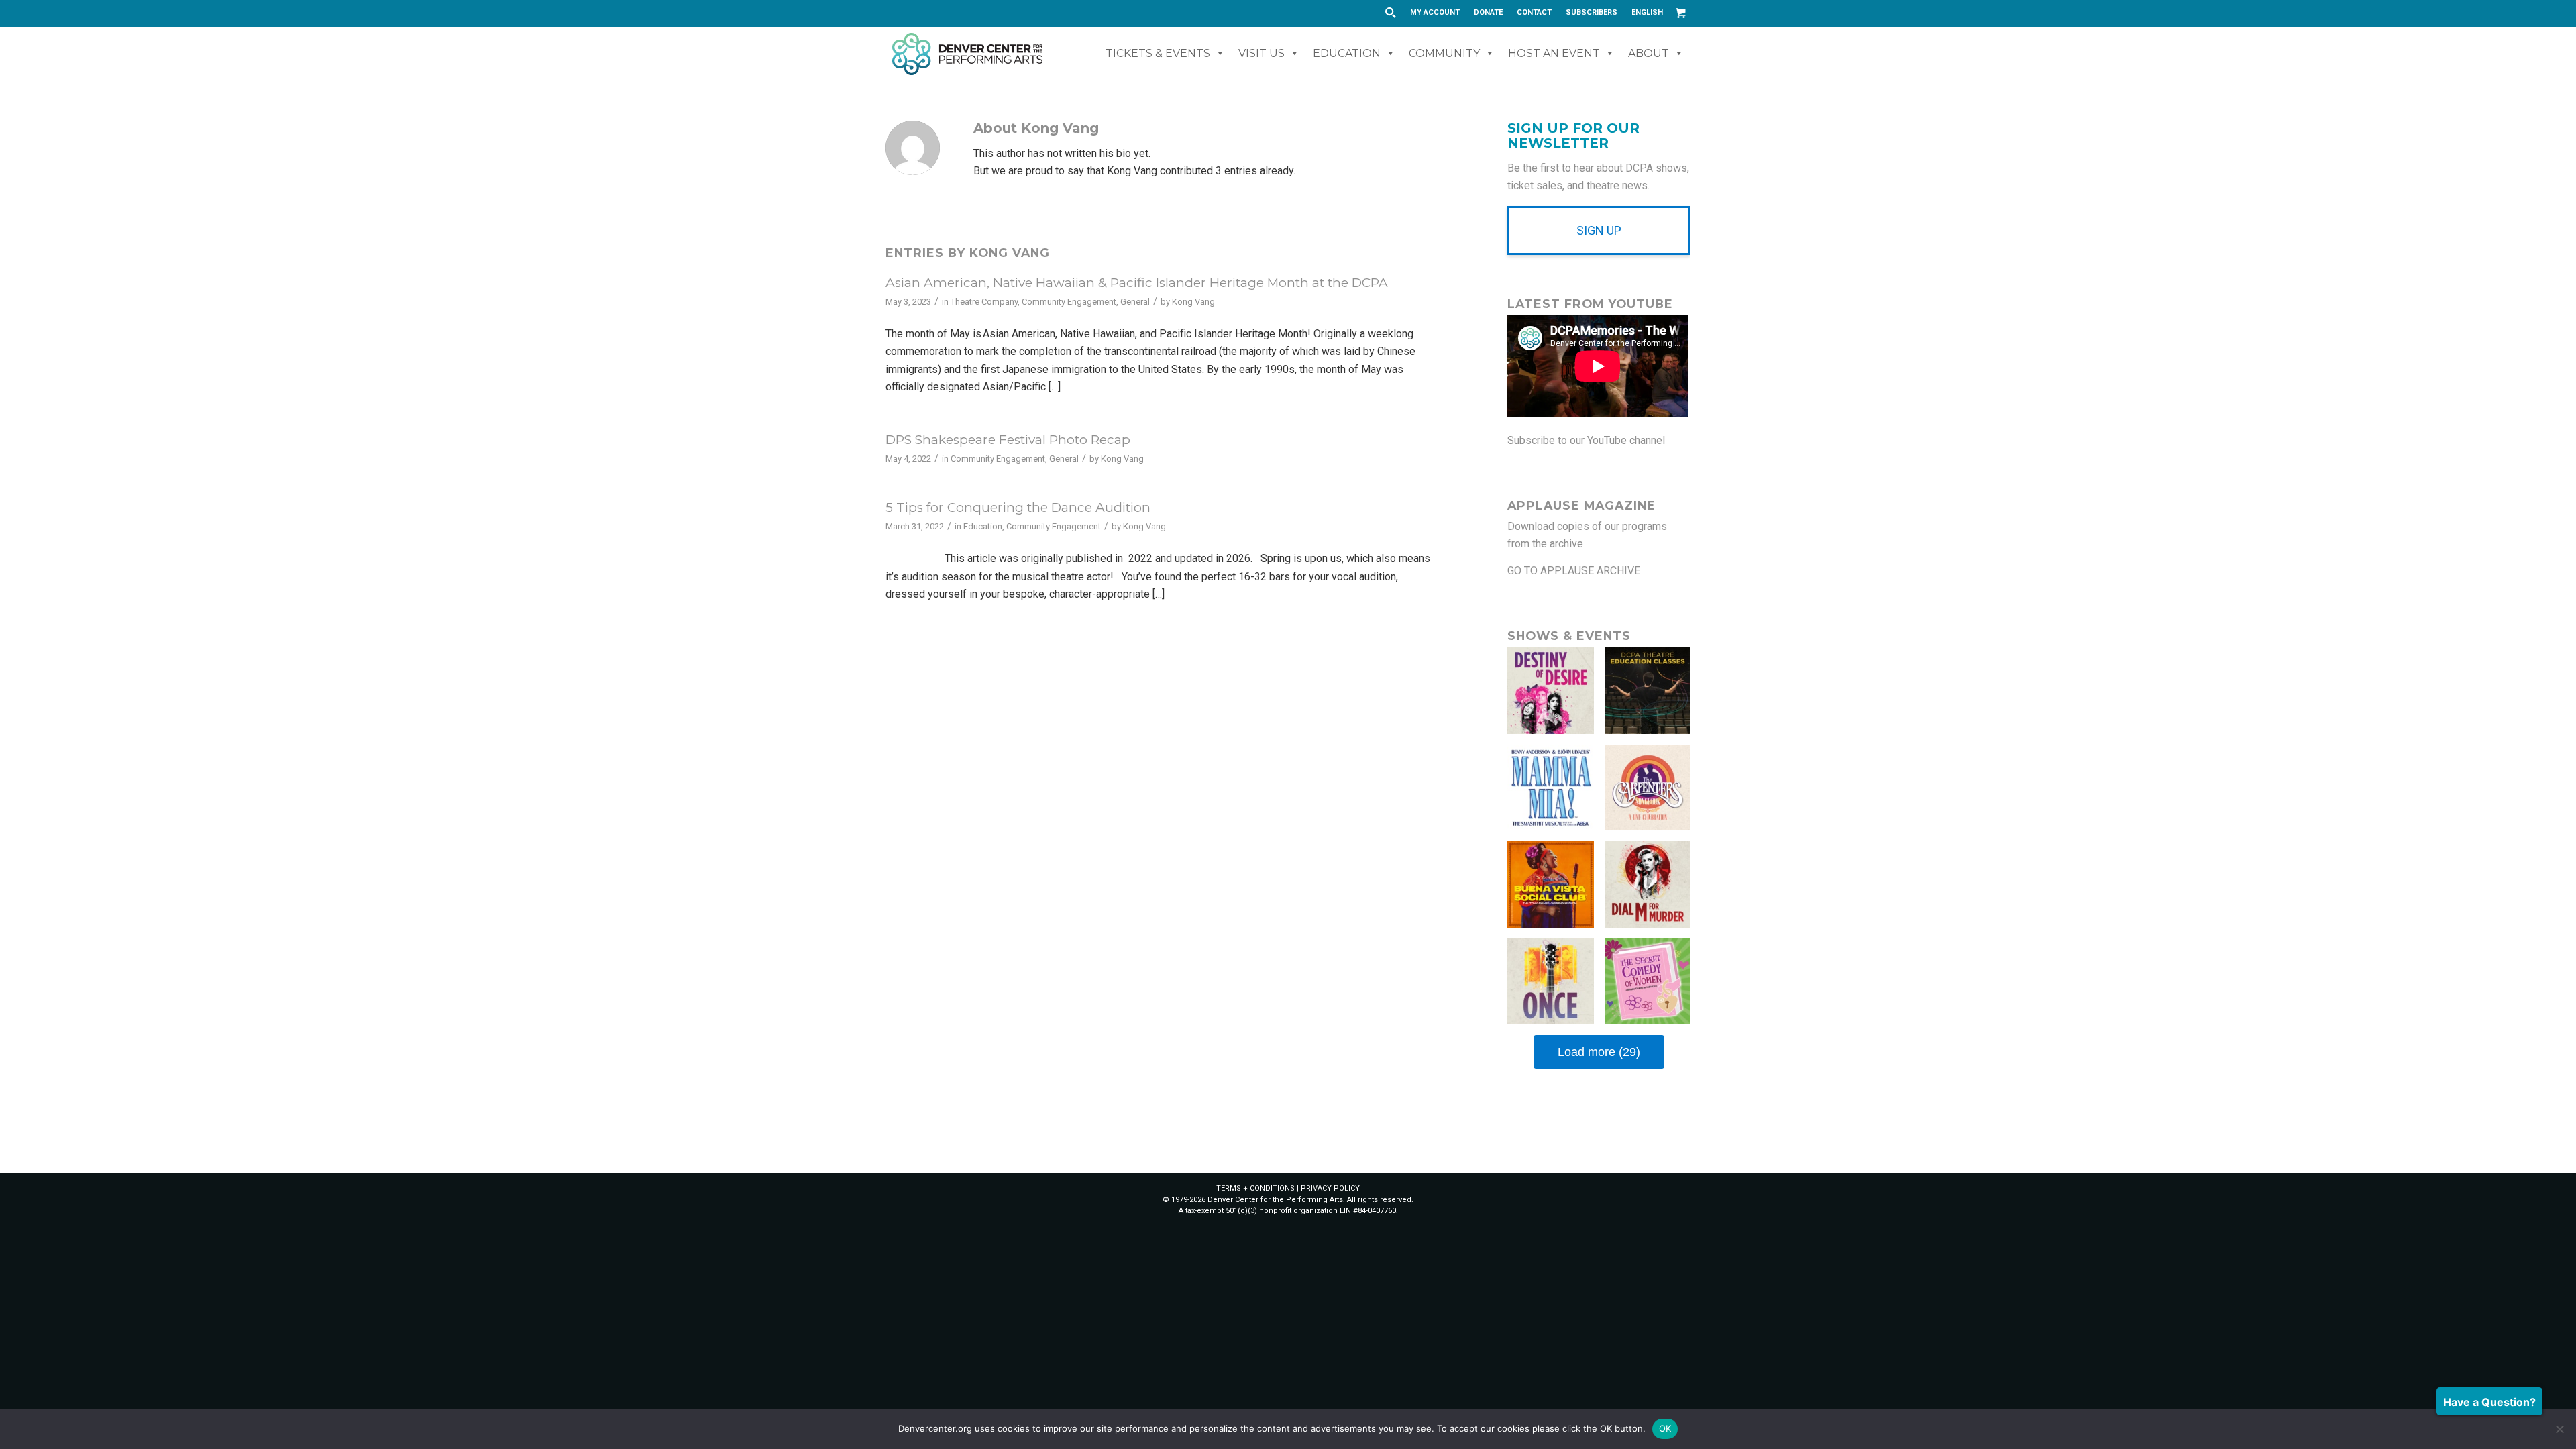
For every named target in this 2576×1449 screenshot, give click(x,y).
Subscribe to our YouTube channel (1586, 440)
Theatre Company (984, 302)
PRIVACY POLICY (1330, 1188)
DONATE (1488, 12)
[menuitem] (1435, 13)
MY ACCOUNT (1435, 12)
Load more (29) (1599, 1052)
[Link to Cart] (1680, 13)
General (1135, 302)
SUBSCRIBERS (1592, 12)
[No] (2559, 1429)
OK (1665, 1428)
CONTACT (1534, 12)
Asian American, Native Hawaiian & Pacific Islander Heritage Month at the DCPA (1137, 283)
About (1649, 53)
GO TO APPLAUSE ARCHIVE (1574, 571)
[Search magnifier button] (1390, 13)
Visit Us (1262, 53)
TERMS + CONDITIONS (1255, 1188)
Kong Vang (1193, 302)
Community (1444, 53)
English (1647, 12)
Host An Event (1554, 53)
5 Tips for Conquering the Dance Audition (1018, 507)
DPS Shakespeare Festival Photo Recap (1008, 440)
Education (1347, 53)
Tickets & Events (1158, 53)
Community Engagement (1069, 302)
